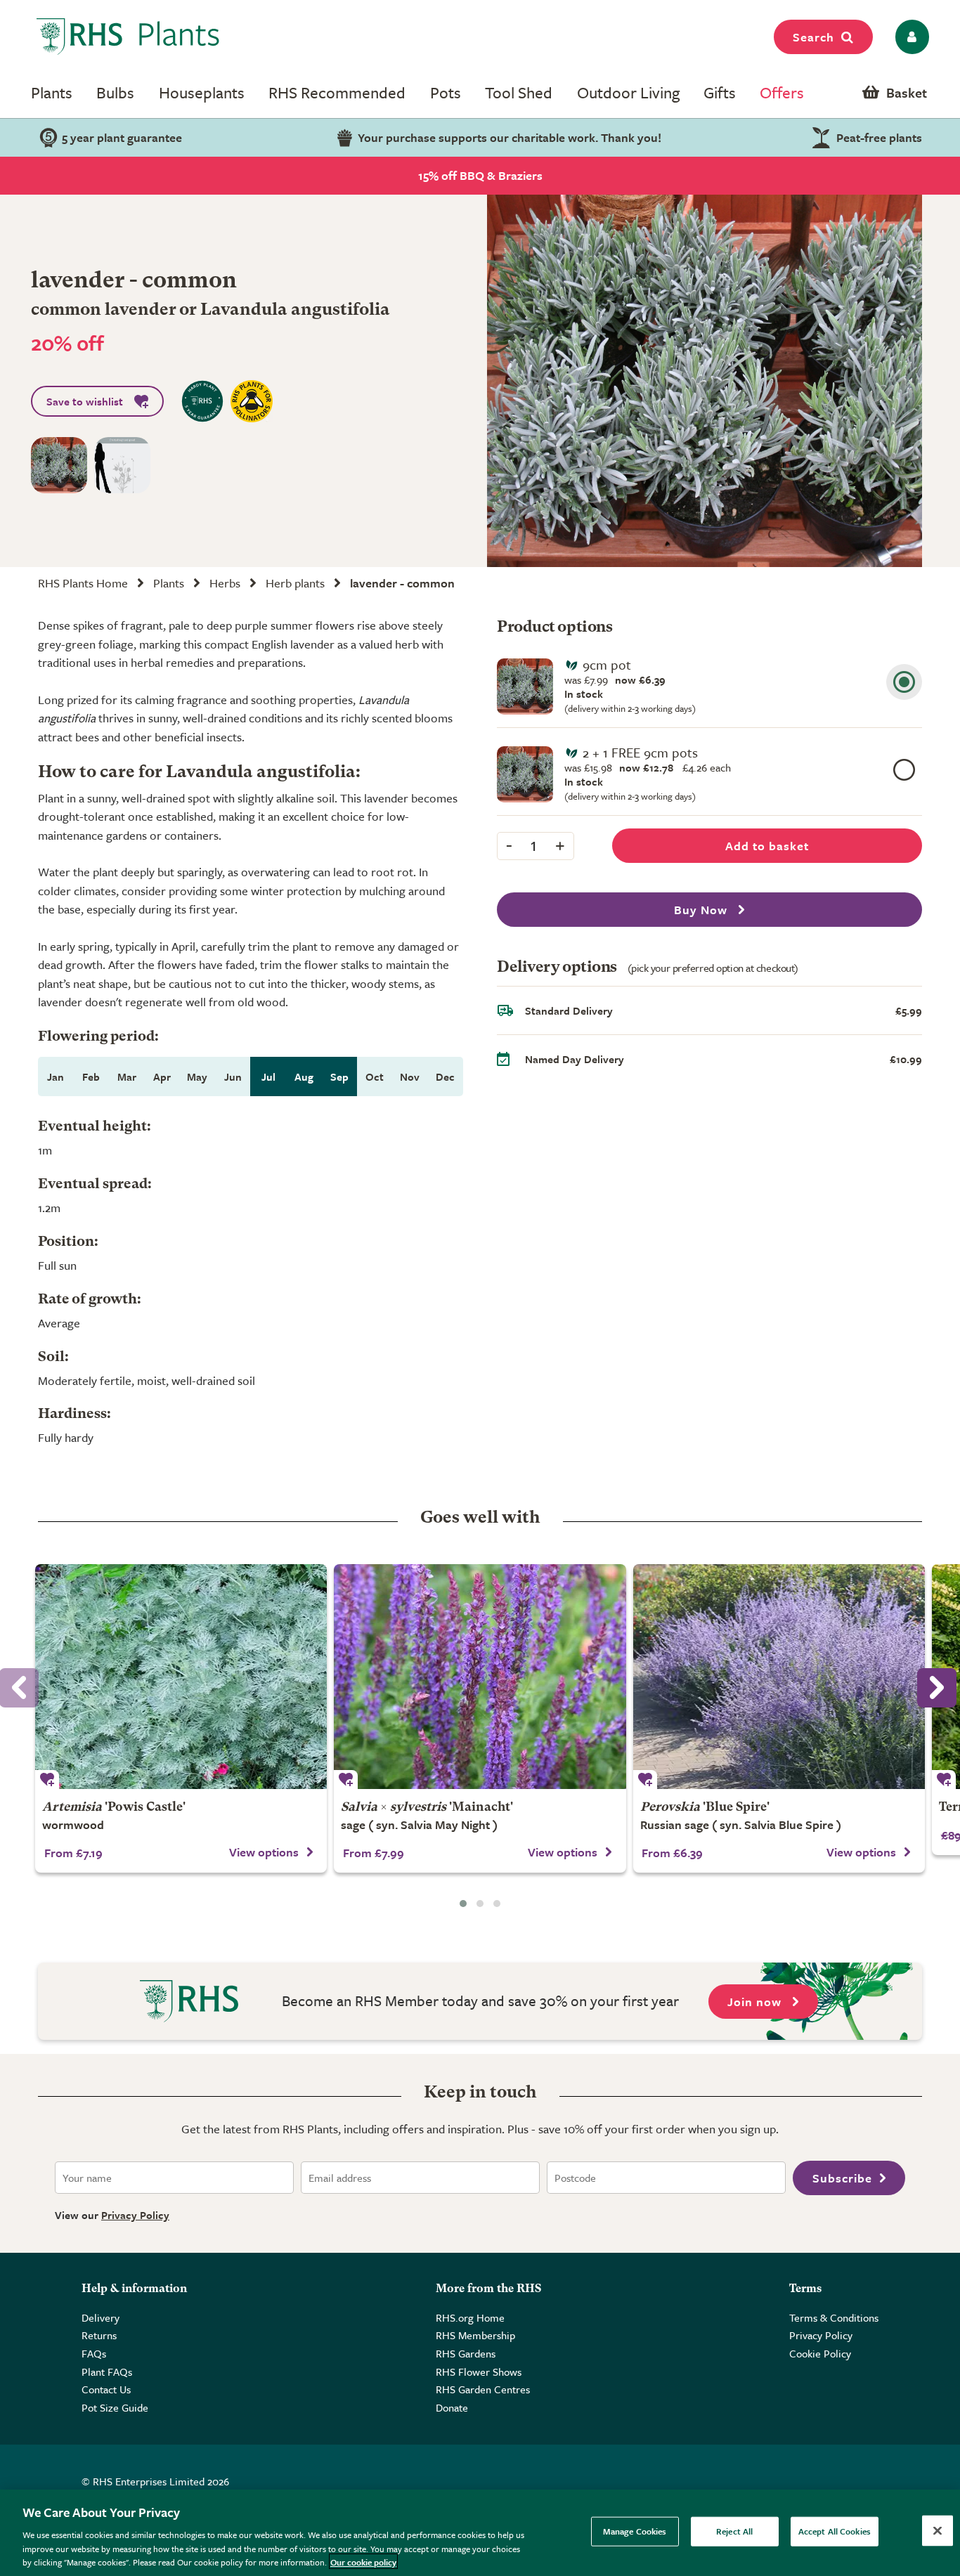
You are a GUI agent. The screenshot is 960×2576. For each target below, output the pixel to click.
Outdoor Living (628, 92)
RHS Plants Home (83, 583)
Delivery (100, 2317)
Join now (756, 2002)
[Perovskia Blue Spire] (779, 1677)
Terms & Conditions (834, 2317)
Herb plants (295, 583)
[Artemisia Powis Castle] (181, 1677)
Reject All (734, 2531)
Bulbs (115, 92)
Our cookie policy (363, 2561)
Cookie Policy (820, 2353)
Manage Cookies (635, 2531)
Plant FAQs (107, 2372)
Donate (452, 2407)
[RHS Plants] (128, 37)
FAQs (94, 2353)
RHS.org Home (470, 2317)
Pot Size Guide (115, 2407)
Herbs (225, 583)
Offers (782, 92)
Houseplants (202, 92)
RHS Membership (475, 2335)
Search (813, 37)
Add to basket (767, 846)
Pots (446, 92)
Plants (52, 92)
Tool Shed (519, 92)
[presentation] (937, 1688)
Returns (99, 2335)
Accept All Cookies (835, 2531)
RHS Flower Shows (479, 2372)
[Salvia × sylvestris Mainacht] (480, 1677)
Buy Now (702, 910)
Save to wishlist (85, 401)
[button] (463, 1904)
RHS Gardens (466, 2353)
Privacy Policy (135, 2215)
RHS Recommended (337, 92)
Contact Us (106, 2389)
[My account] (910, 37)
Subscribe (842, 2178)
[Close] (938, 2531)
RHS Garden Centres (483, 2389)
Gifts (720, 92)
